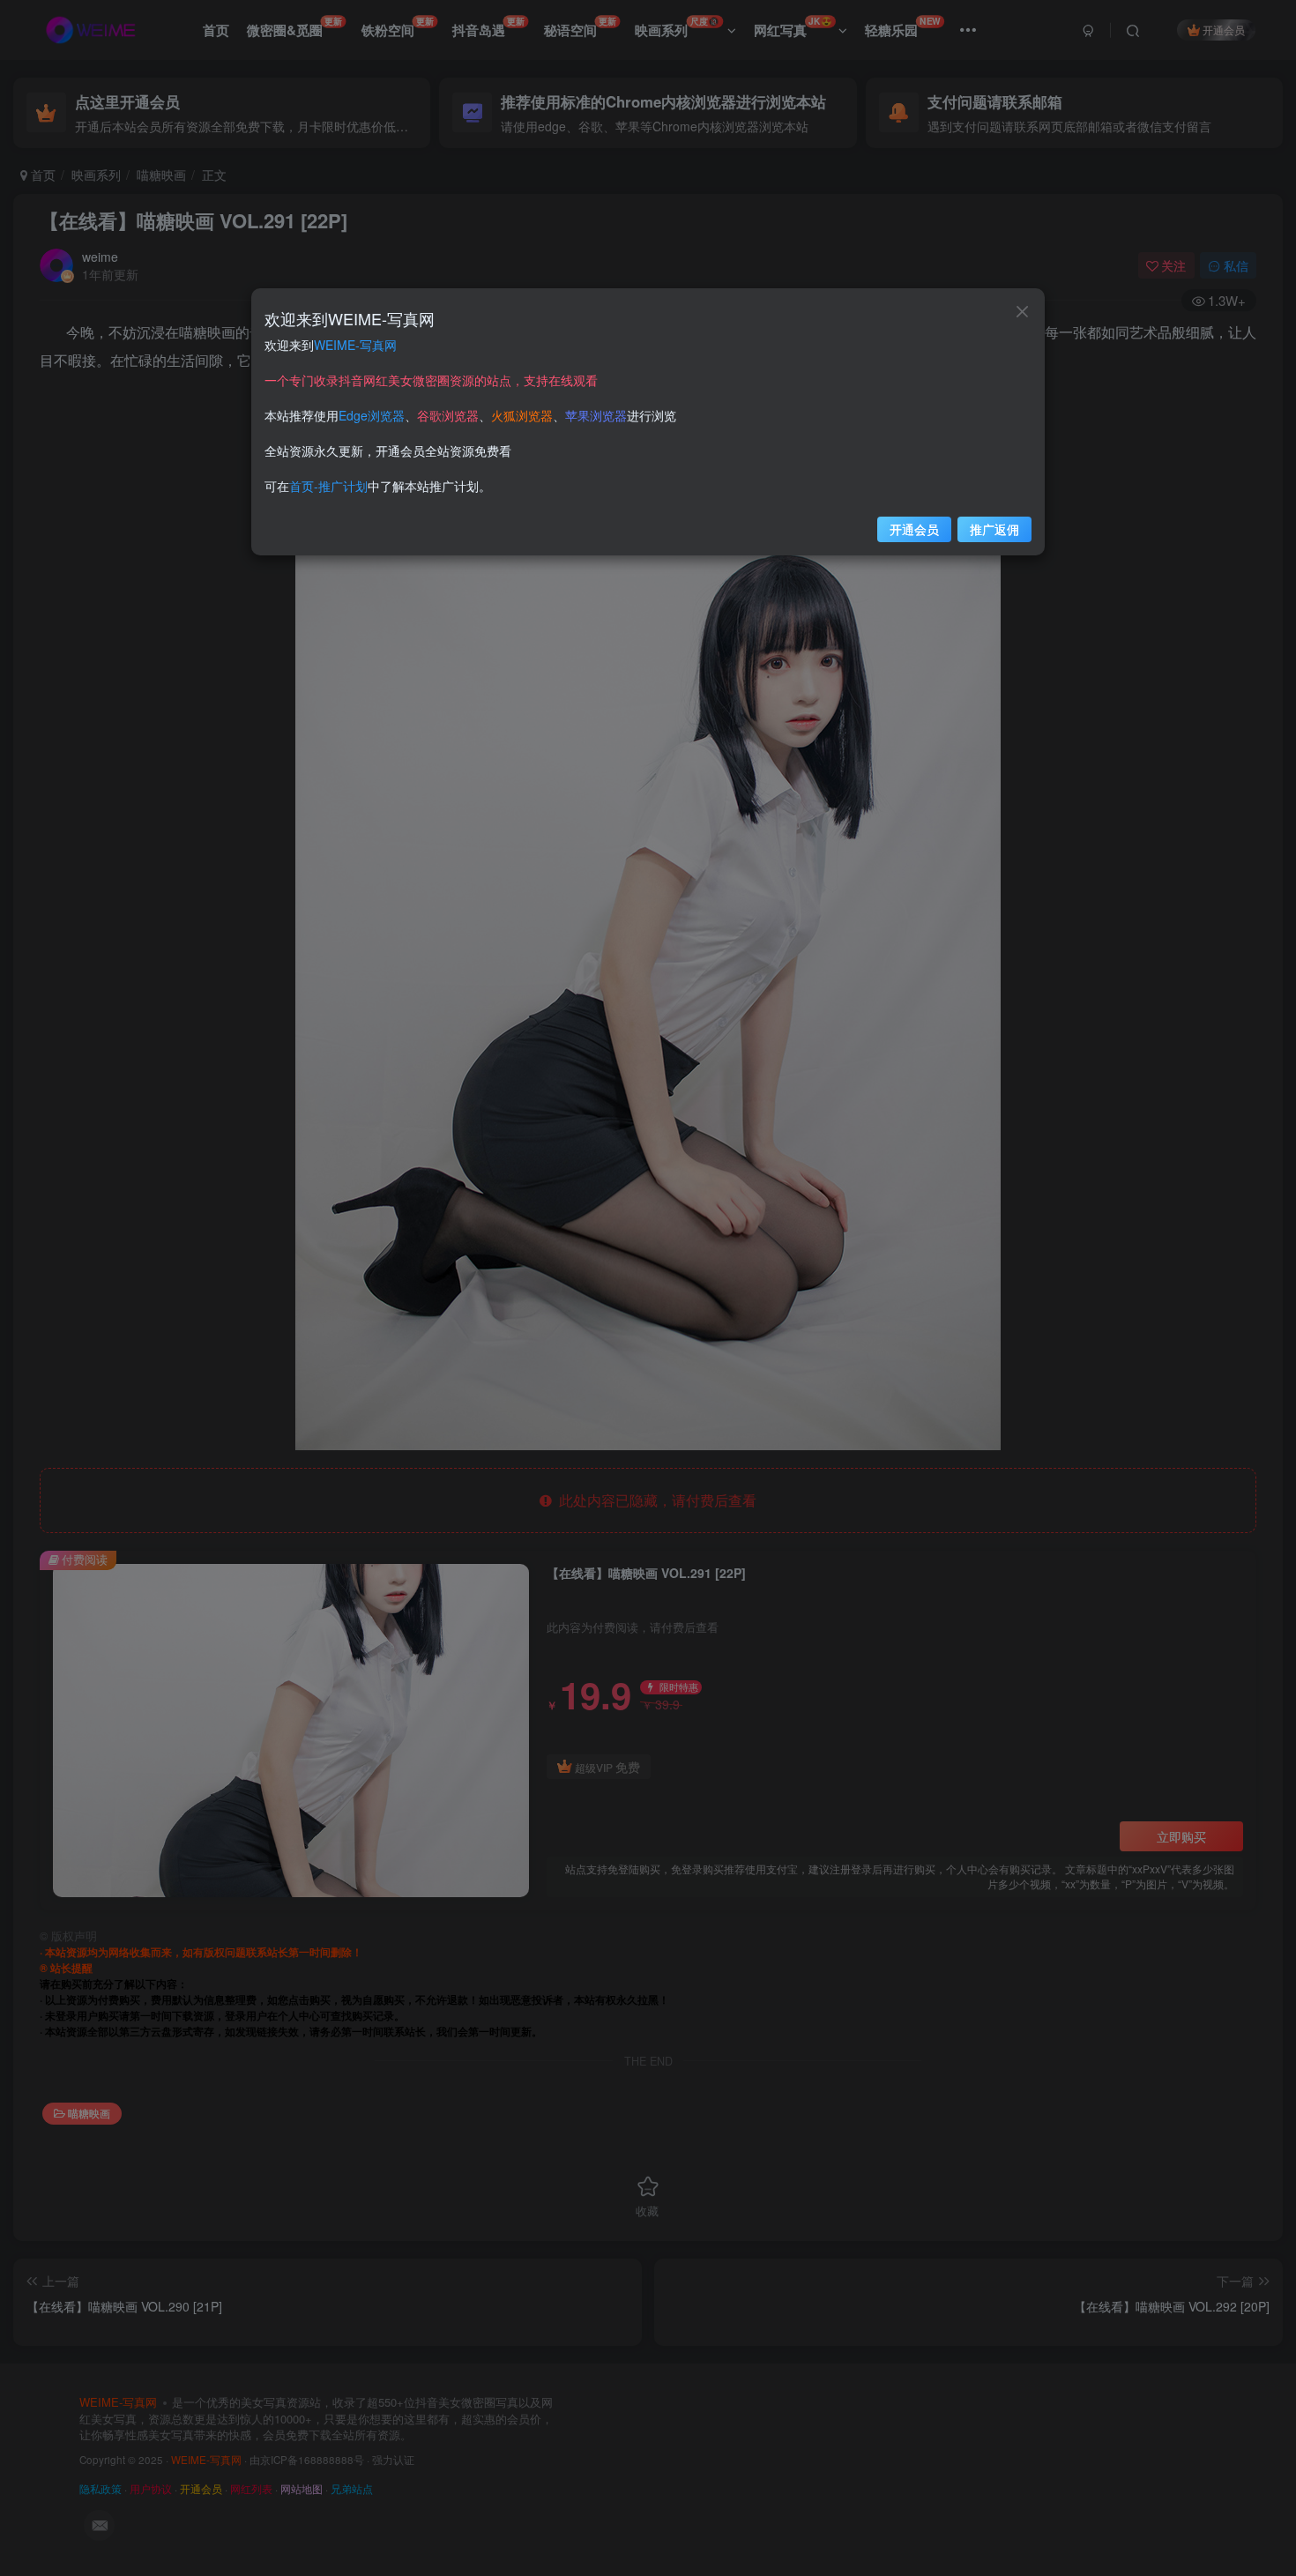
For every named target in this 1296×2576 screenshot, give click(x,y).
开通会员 (914, 529)
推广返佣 (994, 529)
